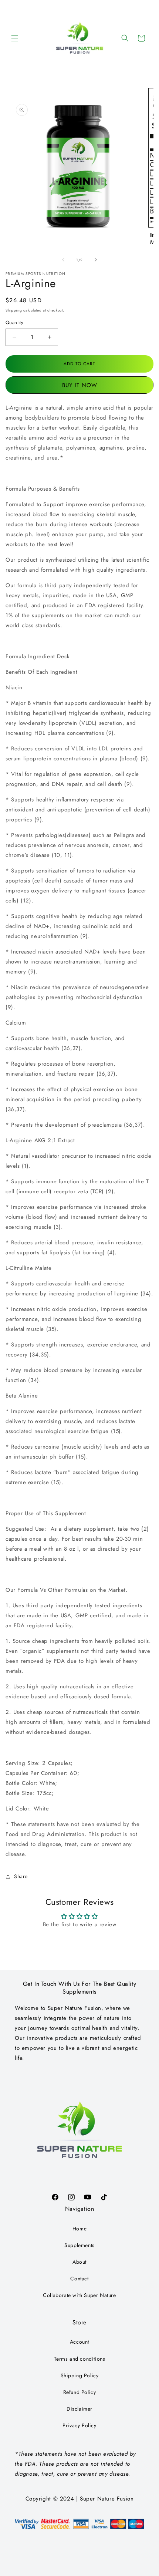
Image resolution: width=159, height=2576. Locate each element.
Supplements (79, 2245)
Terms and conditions (80, 2359)
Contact (79, 2279)
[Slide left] (63, 260)
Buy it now (80, 385)
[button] (15, 38)
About (79, 2262)
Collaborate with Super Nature (79, 2295)
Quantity (14, 322)
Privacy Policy (79, 2425)
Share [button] (21, 1876)
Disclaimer (79, 2409)
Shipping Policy (80, 2375)
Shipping (14, 310)
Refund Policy (80, 2392)
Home (79, 2229)
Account (79, 2342)
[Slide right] (96, 260)
